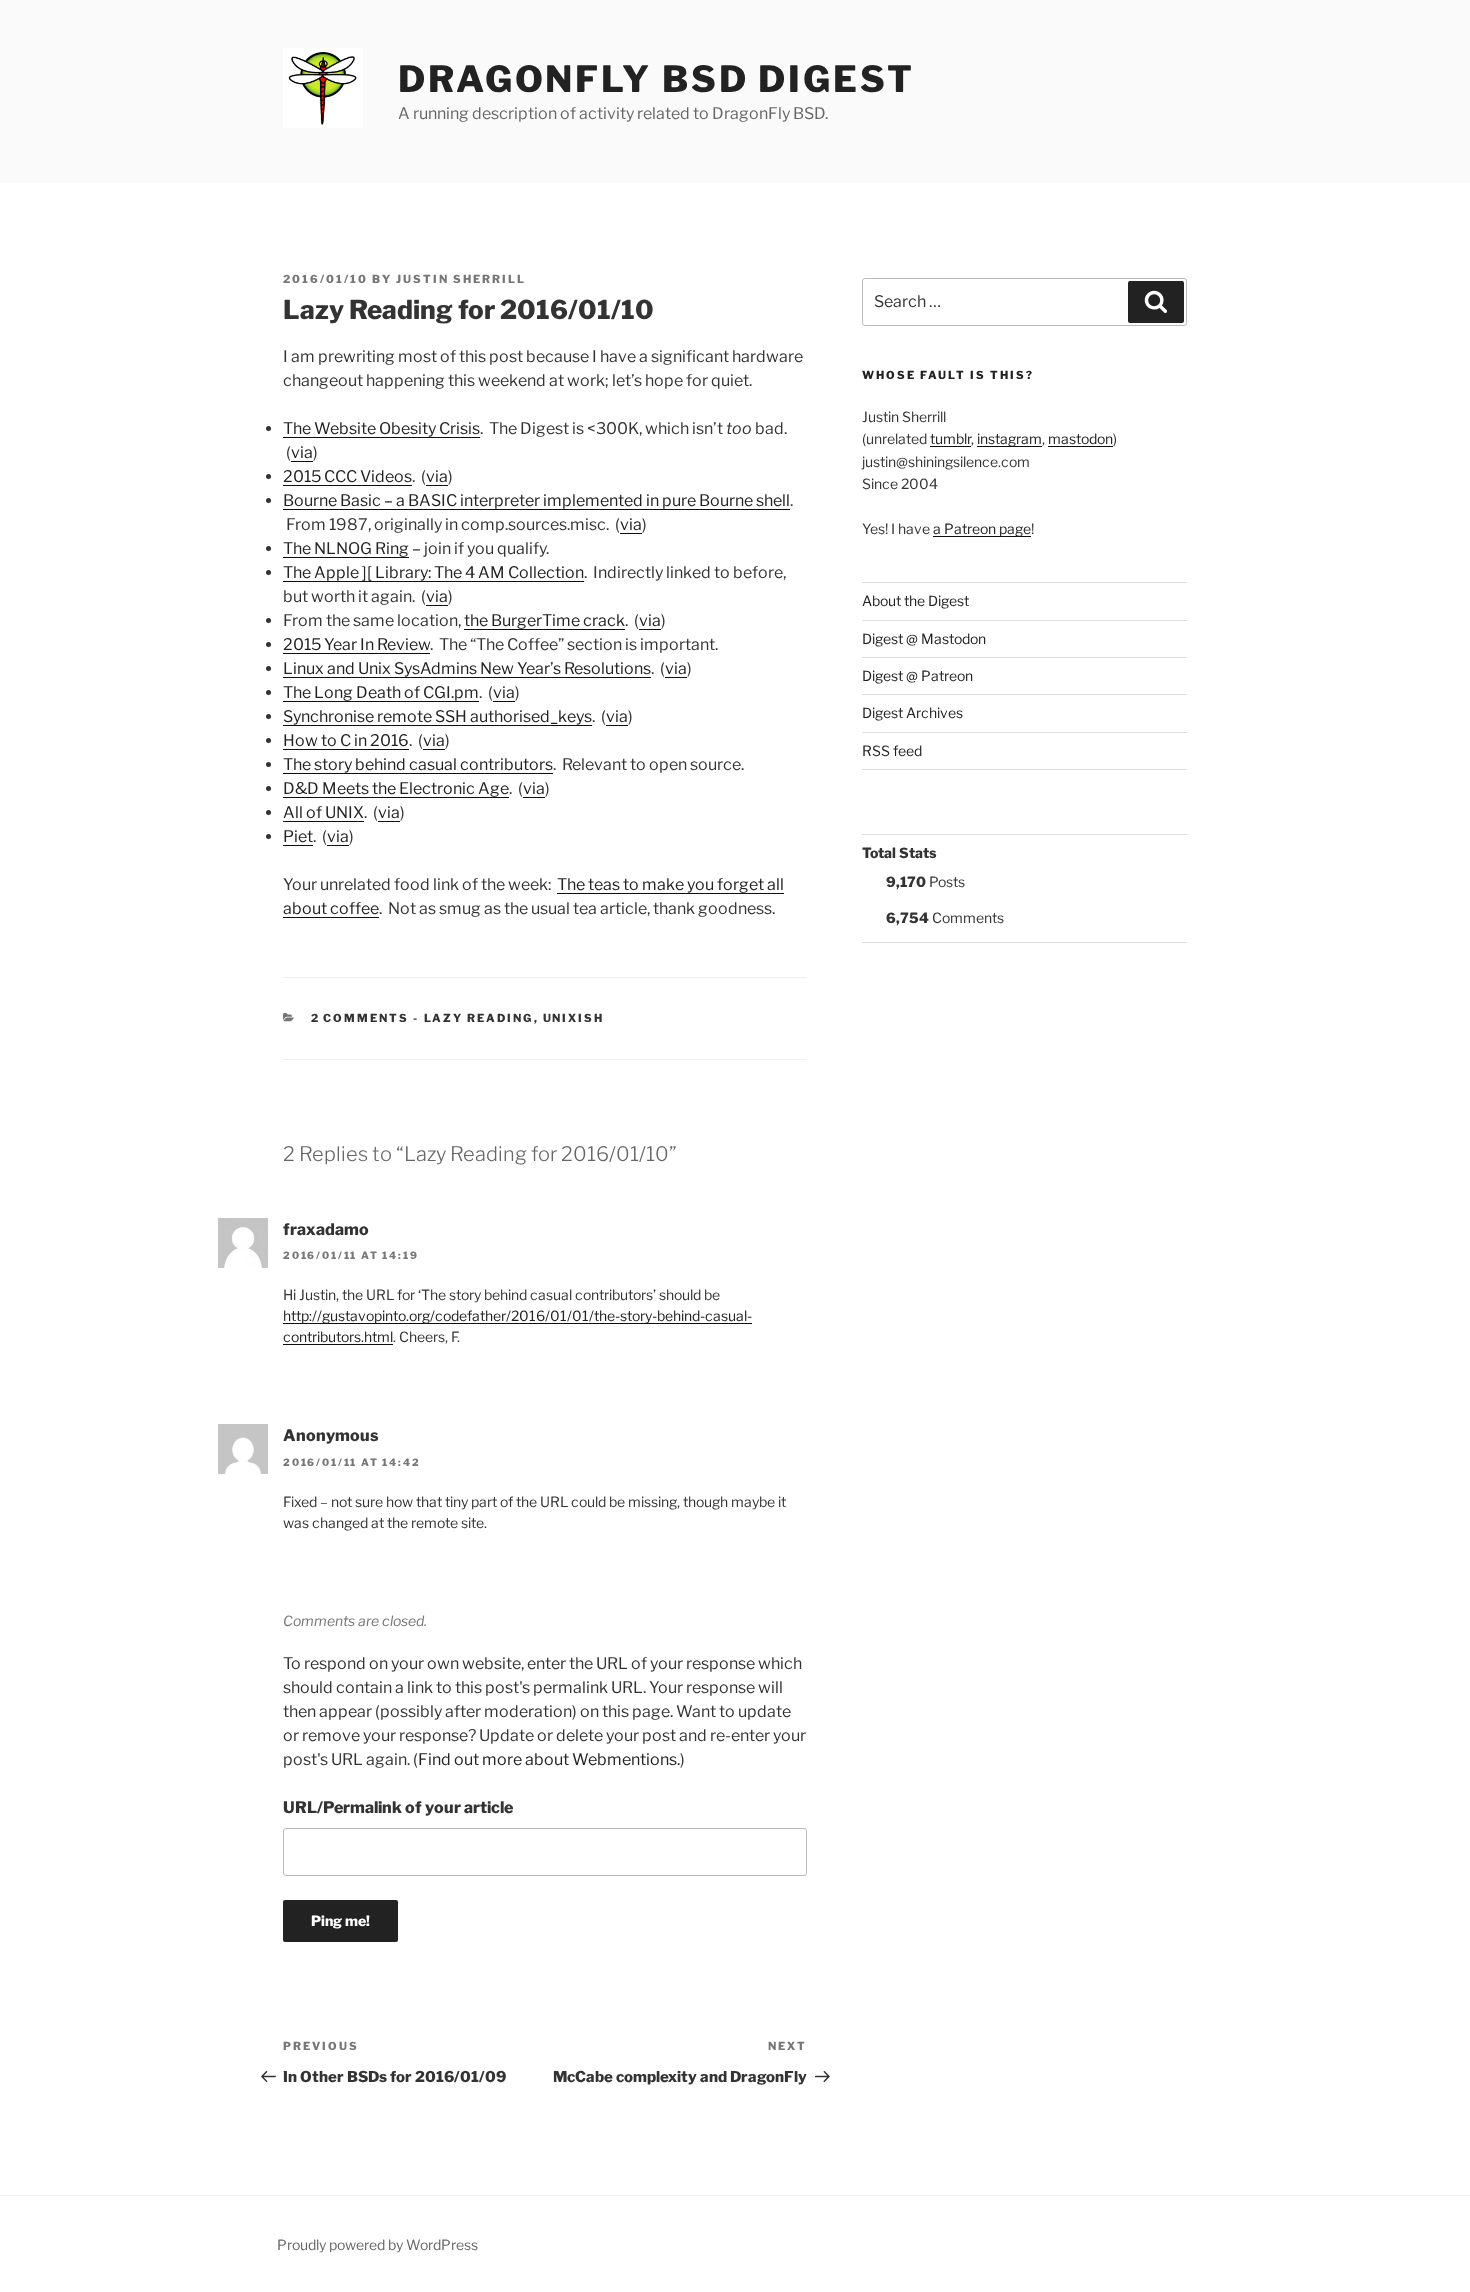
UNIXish (574, 1018)
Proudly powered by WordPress (377, 2244)
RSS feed (892, 750)
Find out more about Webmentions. (549, 1759)
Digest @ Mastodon (924, 638)
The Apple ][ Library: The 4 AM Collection (433, 572)
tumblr (950, 438)
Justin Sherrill (461, 279)
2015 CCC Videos (347, 476)
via (302, 452)
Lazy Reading (479, 1018)
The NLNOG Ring (346, 548)
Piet (298, 836)
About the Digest (915, 600)
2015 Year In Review (356, 644)
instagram (1009, 438)
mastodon (1080, 438)
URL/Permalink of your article (398, 1807)
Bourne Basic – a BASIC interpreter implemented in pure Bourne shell (536, 500)
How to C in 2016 (346, 740)
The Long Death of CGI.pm (381, 692)
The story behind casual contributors (418, 764)
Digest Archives (912, 712)
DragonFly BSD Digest (656, 79)
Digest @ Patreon (917, 675)
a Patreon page (982, 528)
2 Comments (360, 1018)
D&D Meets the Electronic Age (396, 788)
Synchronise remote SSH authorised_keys (437, 716)
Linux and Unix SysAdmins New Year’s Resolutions (467, 668)
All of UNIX (323, 812)
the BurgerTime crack (544, 620)
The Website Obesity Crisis (381, 428)
